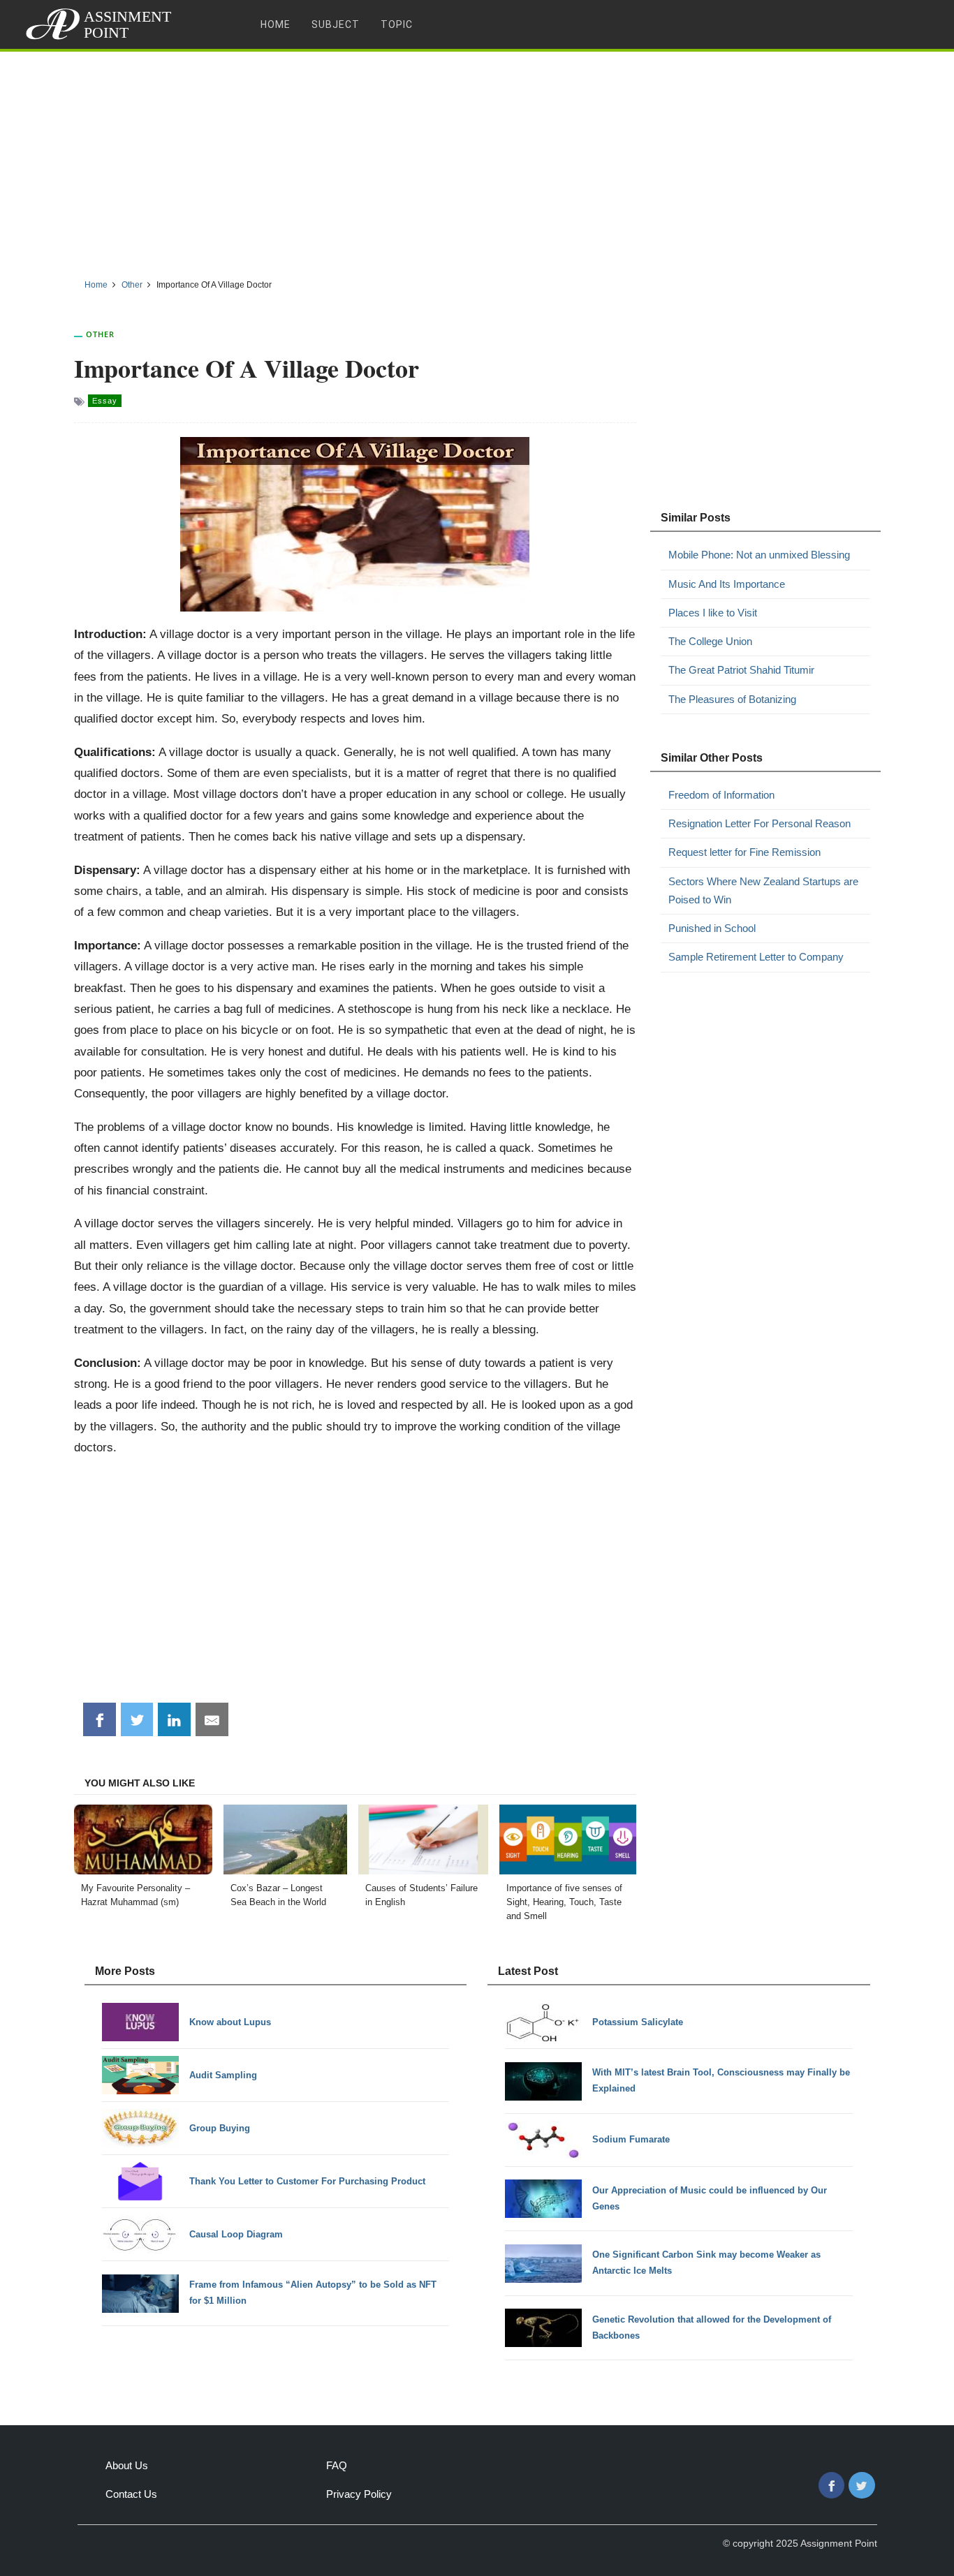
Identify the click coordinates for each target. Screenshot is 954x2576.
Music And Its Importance (727, 584)
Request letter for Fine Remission (744, 852)
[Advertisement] (477, 160)
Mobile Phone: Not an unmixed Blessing (759, 555)
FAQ (337, 2465)
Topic (397, 24)
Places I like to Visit (713, 613)
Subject (336, 24)
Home (276, 24)
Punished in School (712, 928)
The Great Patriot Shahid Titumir (741, 670)
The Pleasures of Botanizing (732, 699)
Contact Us (131, 2494)
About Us (127, 2465)
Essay (105, 401)
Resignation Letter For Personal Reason (759, 823)
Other (100, 334)
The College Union (710, 641)
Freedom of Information (721, 795)
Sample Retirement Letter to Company (756, 957)
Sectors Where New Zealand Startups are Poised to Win (763, 890)
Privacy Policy (359, 2494)
